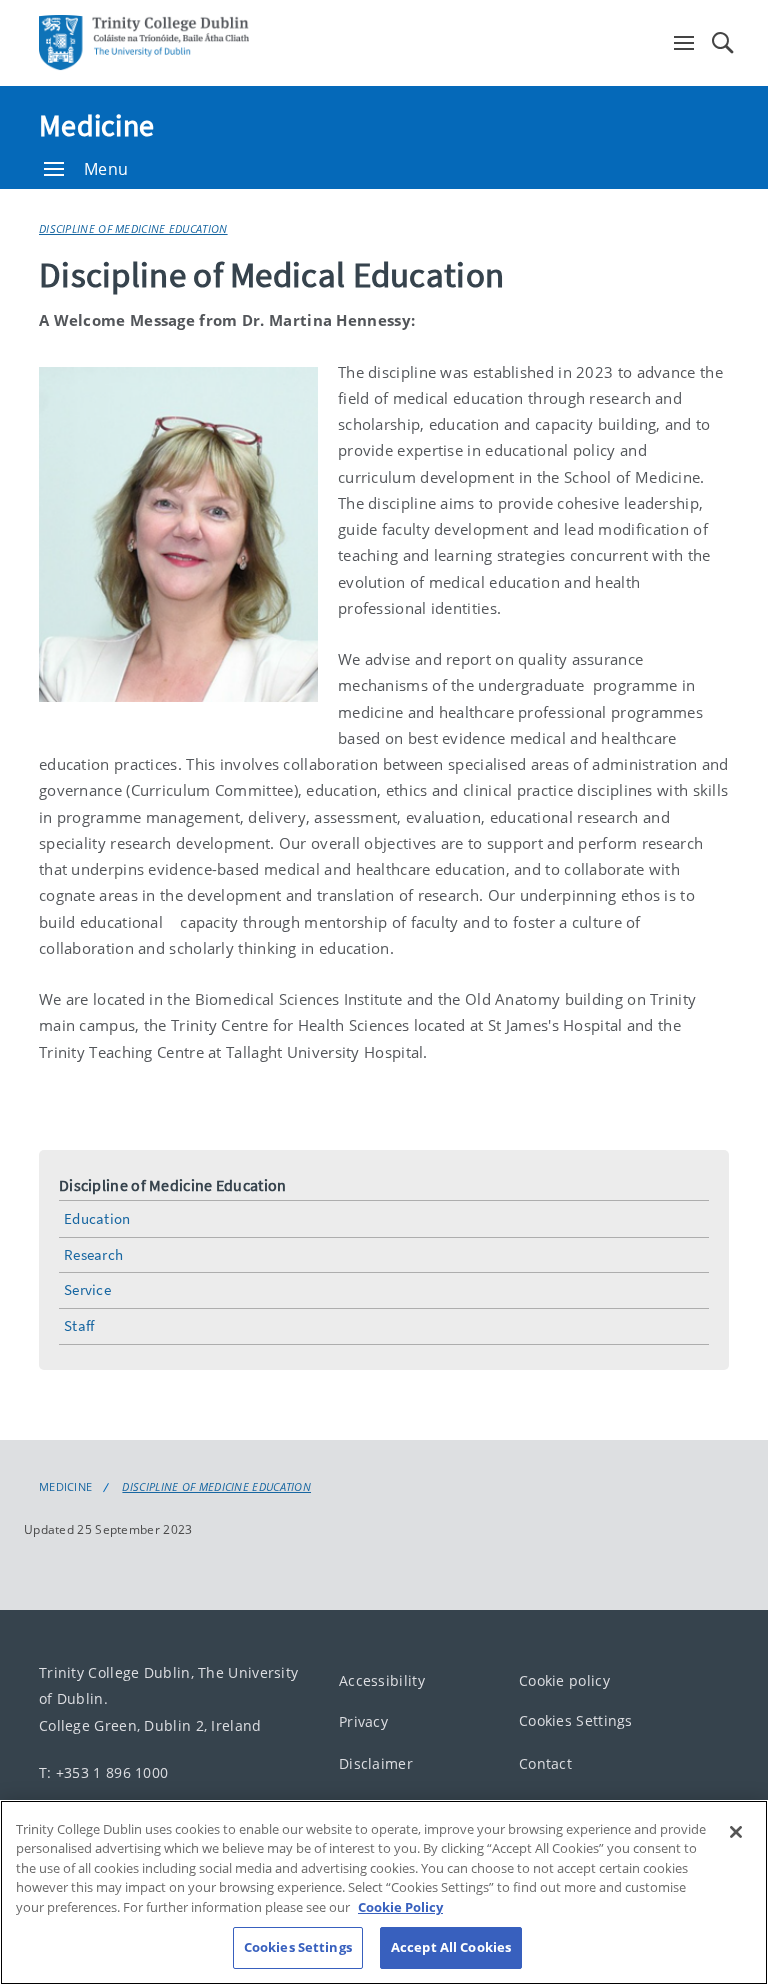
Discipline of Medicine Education (133, 228)
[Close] (736, 1832)
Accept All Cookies (451, 1947)
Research (93, 1254)
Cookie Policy (400, 1907)
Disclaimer (376, 1763)
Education (97, 1218)
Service (87, 1289)
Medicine (96, 125)
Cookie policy (564, 1680)
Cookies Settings (576, 1720)
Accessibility (382, 1680)
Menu (106, 169)
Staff (79, 1325)
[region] (384, 1892)
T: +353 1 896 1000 (103, 1771)
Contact (545, 1763)
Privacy (363, 1721)
